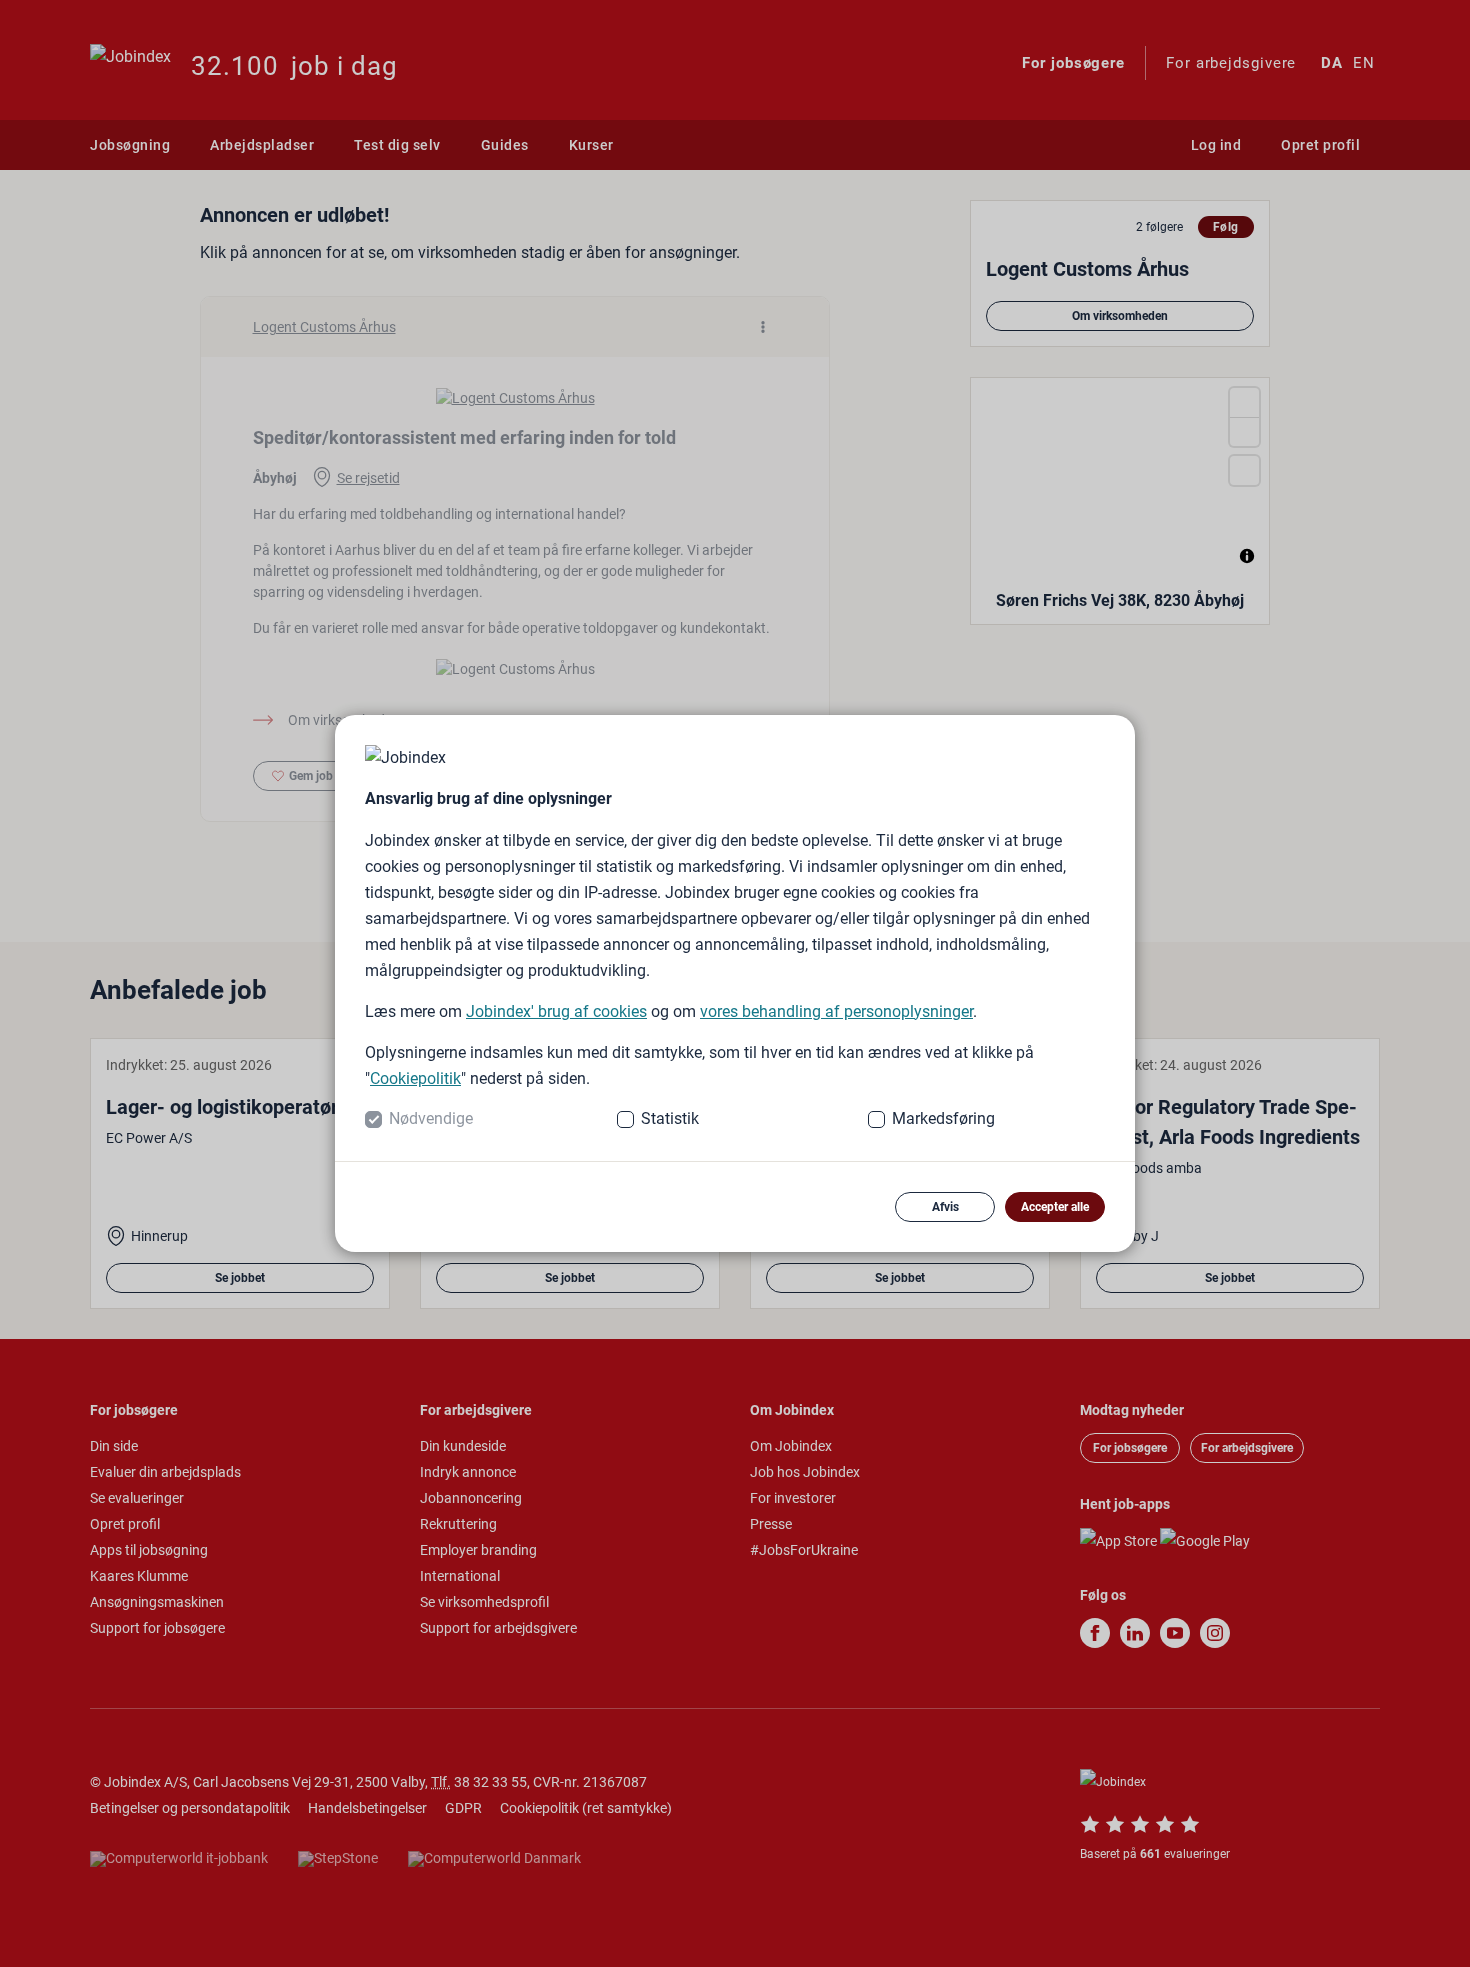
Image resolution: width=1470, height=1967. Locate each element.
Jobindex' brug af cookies (556, 1011)
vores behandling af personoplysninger (836, 1011)
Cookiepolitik (415, 1078)
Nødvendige (431, 1118)
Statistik (670, 1118)
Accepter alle (1055, 1207)
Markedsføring (943, 1118)
